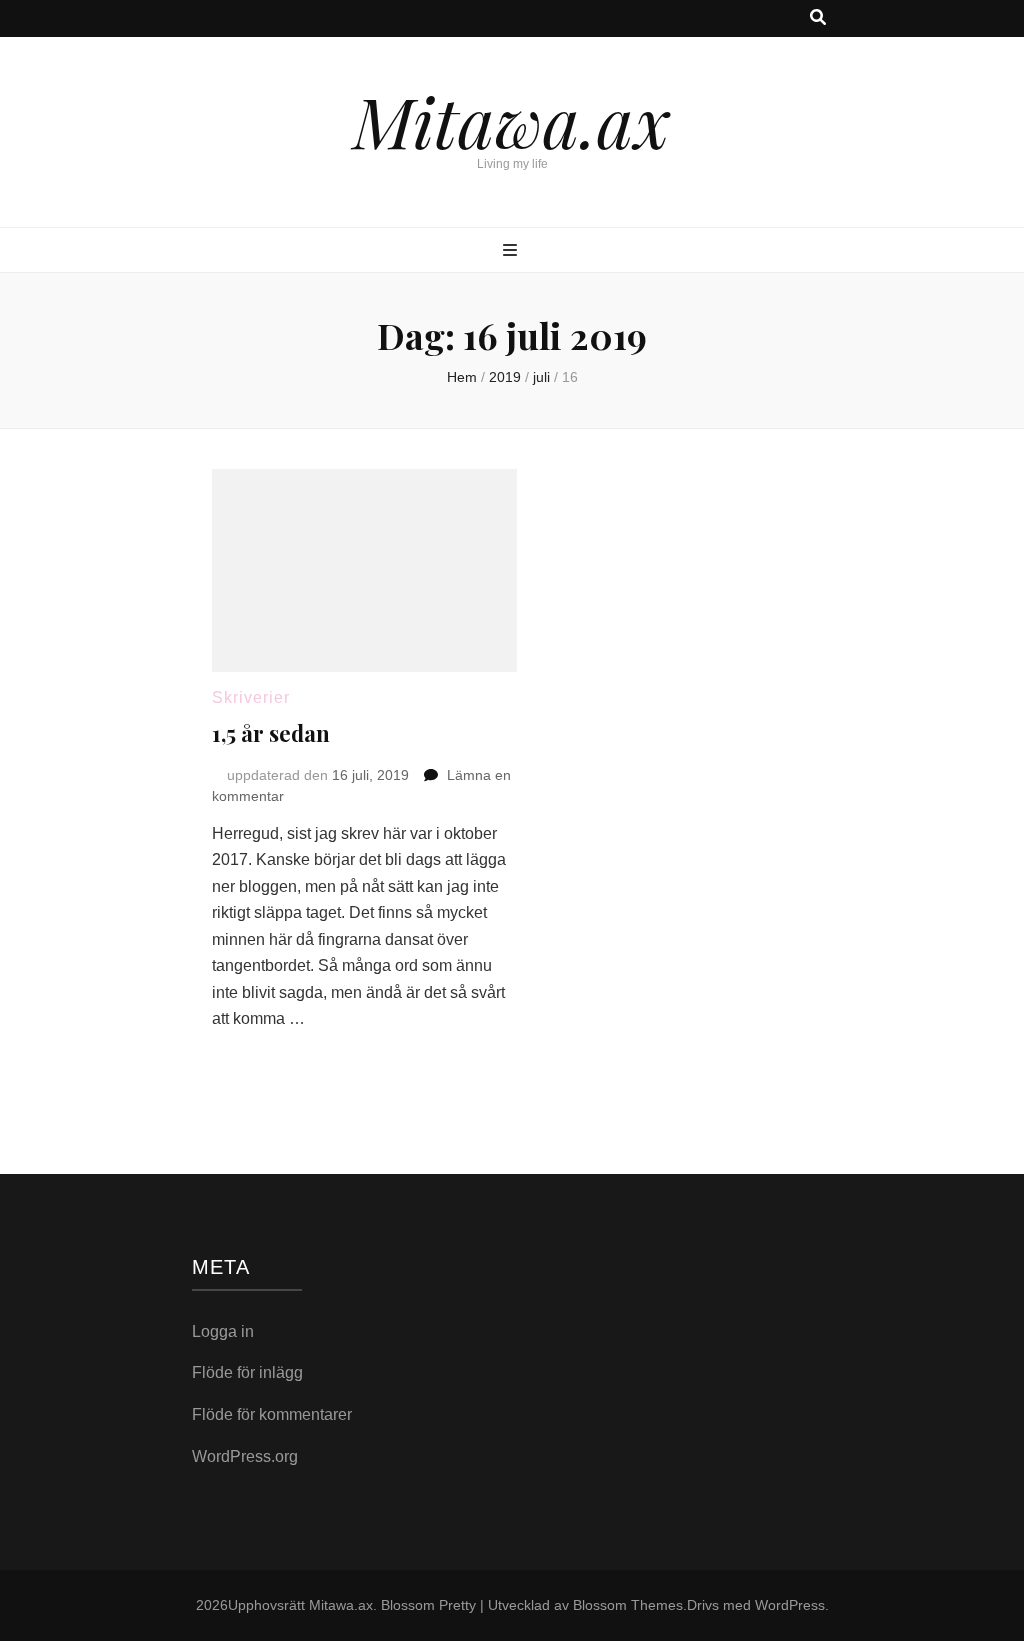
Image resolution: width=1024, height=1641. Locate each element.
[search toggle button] (818, 18)
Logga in (223, 1331)
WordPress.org (245, 1456)
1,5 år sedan (271, 733)
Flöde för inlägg (247, 1372)
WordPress (790, 1605)
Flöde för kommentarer (272, 1414)
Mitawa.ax (512, 120)
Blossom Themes (628, 1605)
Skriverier (251, 697)
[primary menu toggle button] (512, 251)
